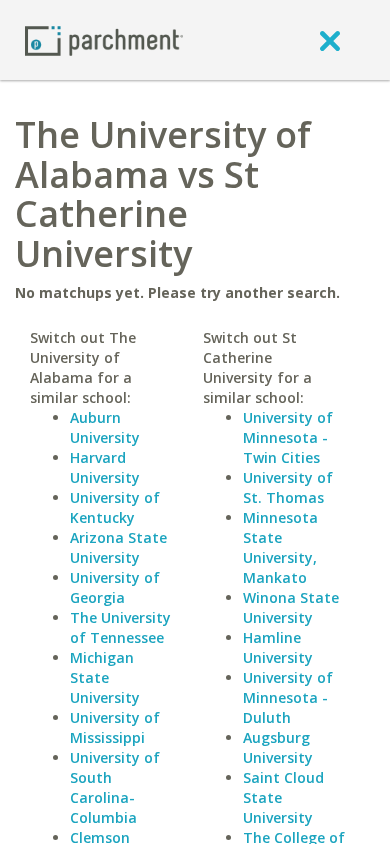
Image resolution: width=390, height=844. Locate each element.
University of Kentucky (115, 507)
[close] (330, 40)
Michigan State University (105, 677)
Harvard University (105, 467)
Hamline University (278, 647)
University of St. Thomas (288, 487)
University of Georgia (115, 587)
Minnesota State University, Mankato (280, 547)
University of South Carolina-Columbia (115, 787)
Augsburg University (278, 747)
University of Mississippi (115, 727)
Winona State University (291, 607)
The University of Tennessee (120, 627)
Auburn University (105, 427)
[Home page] (104, 39)
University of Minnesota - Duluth (288, 697)
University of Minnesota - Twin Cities (288, 437)
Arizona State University (118, 547)
